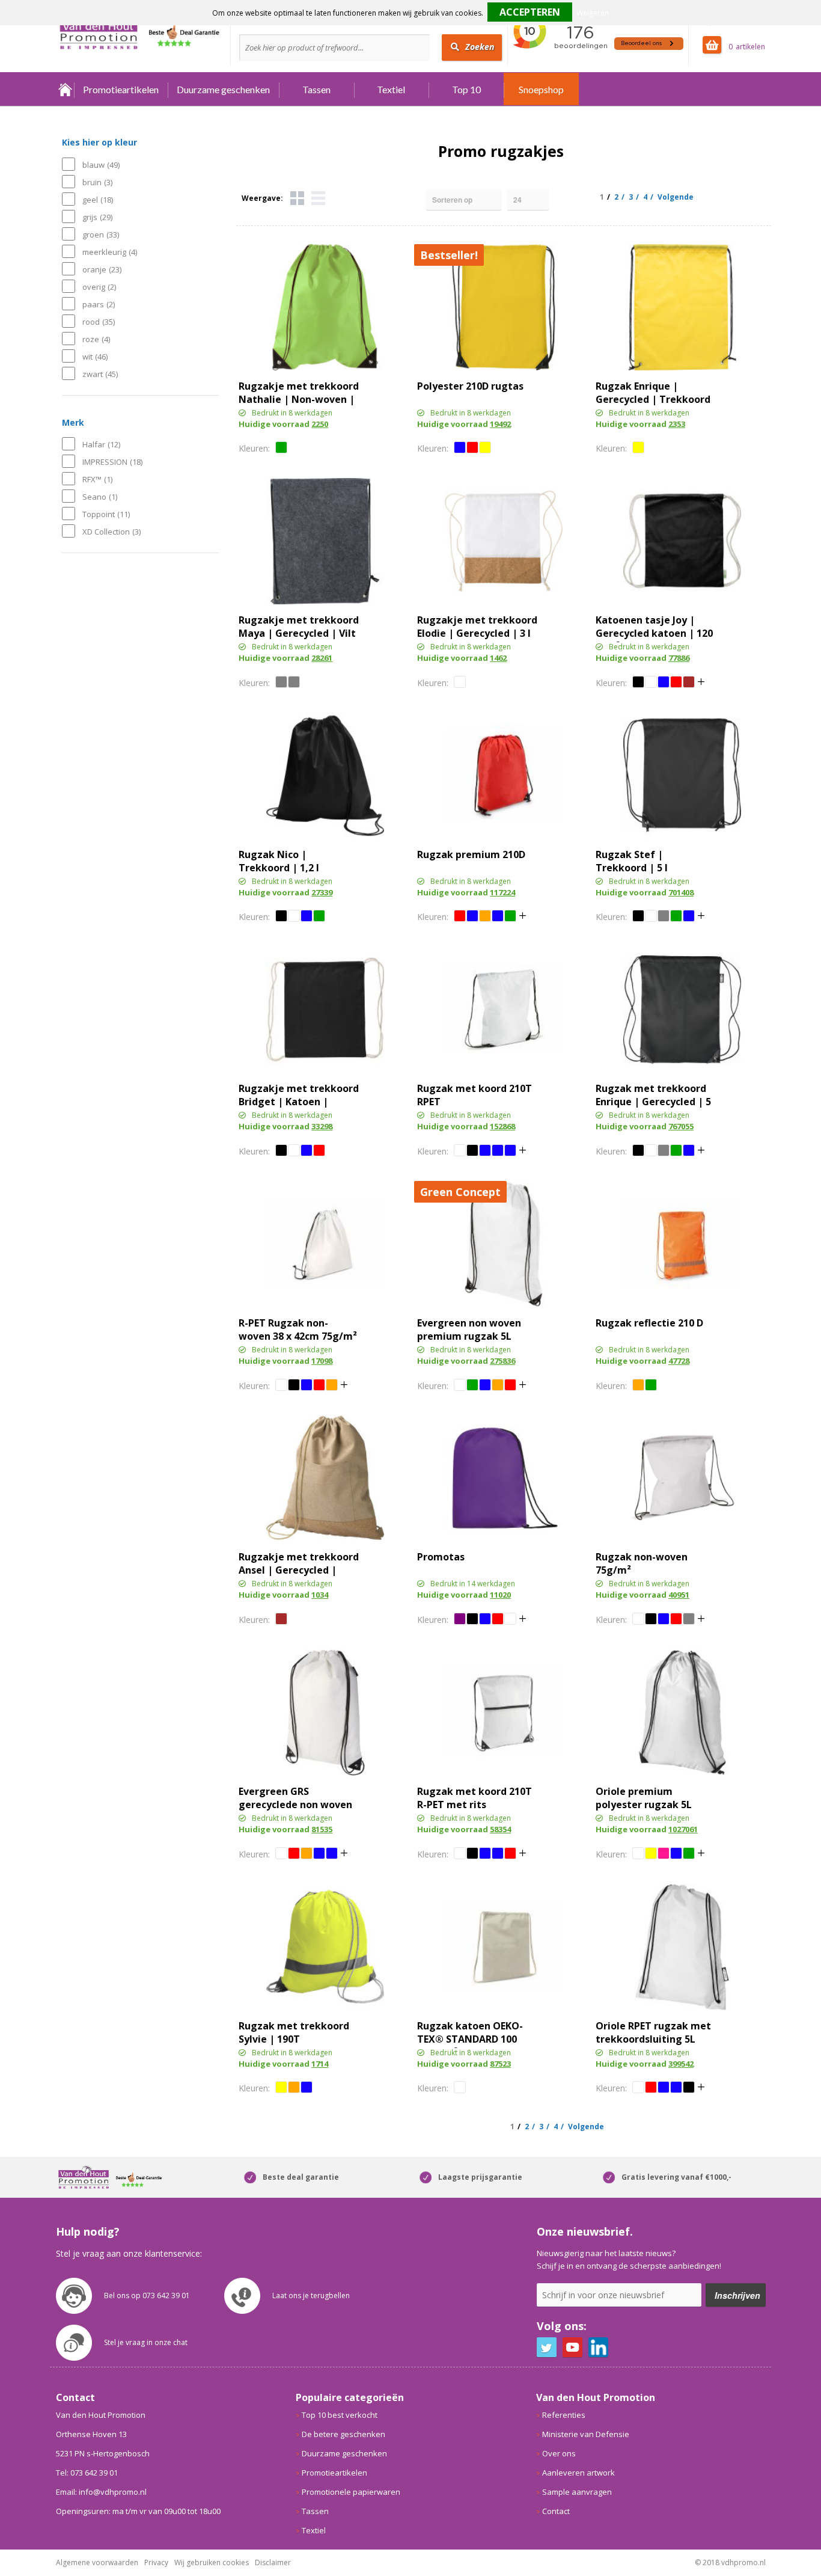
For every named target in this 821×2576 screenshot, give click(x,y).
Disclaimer (273, 2562)
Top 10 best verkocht (340, 2415)
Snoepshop (541, 89)
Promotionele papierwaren (351, 2492)
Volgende (676, 197)
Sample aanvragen (577, 2492)
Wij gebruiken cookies (212, 2562)
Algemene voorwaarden (97, 2562)
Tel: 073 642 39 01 (87, 2473)
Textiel (391, 89)
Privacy (156, 2562)
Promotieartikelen (121, 89)
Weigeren (593, 13)
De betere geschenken (343, 2434)
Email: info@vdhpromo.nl (101, 2492)
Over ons (559, 2453)
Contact (556, 2511)
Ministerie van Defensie (586, 2434)
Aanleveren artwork (578, 2473)
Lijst (318, 198)
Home (65, 89)
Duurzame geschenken (223, 89)
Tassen (316, 89)
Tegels (297, 198)
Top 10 (466, 89)
